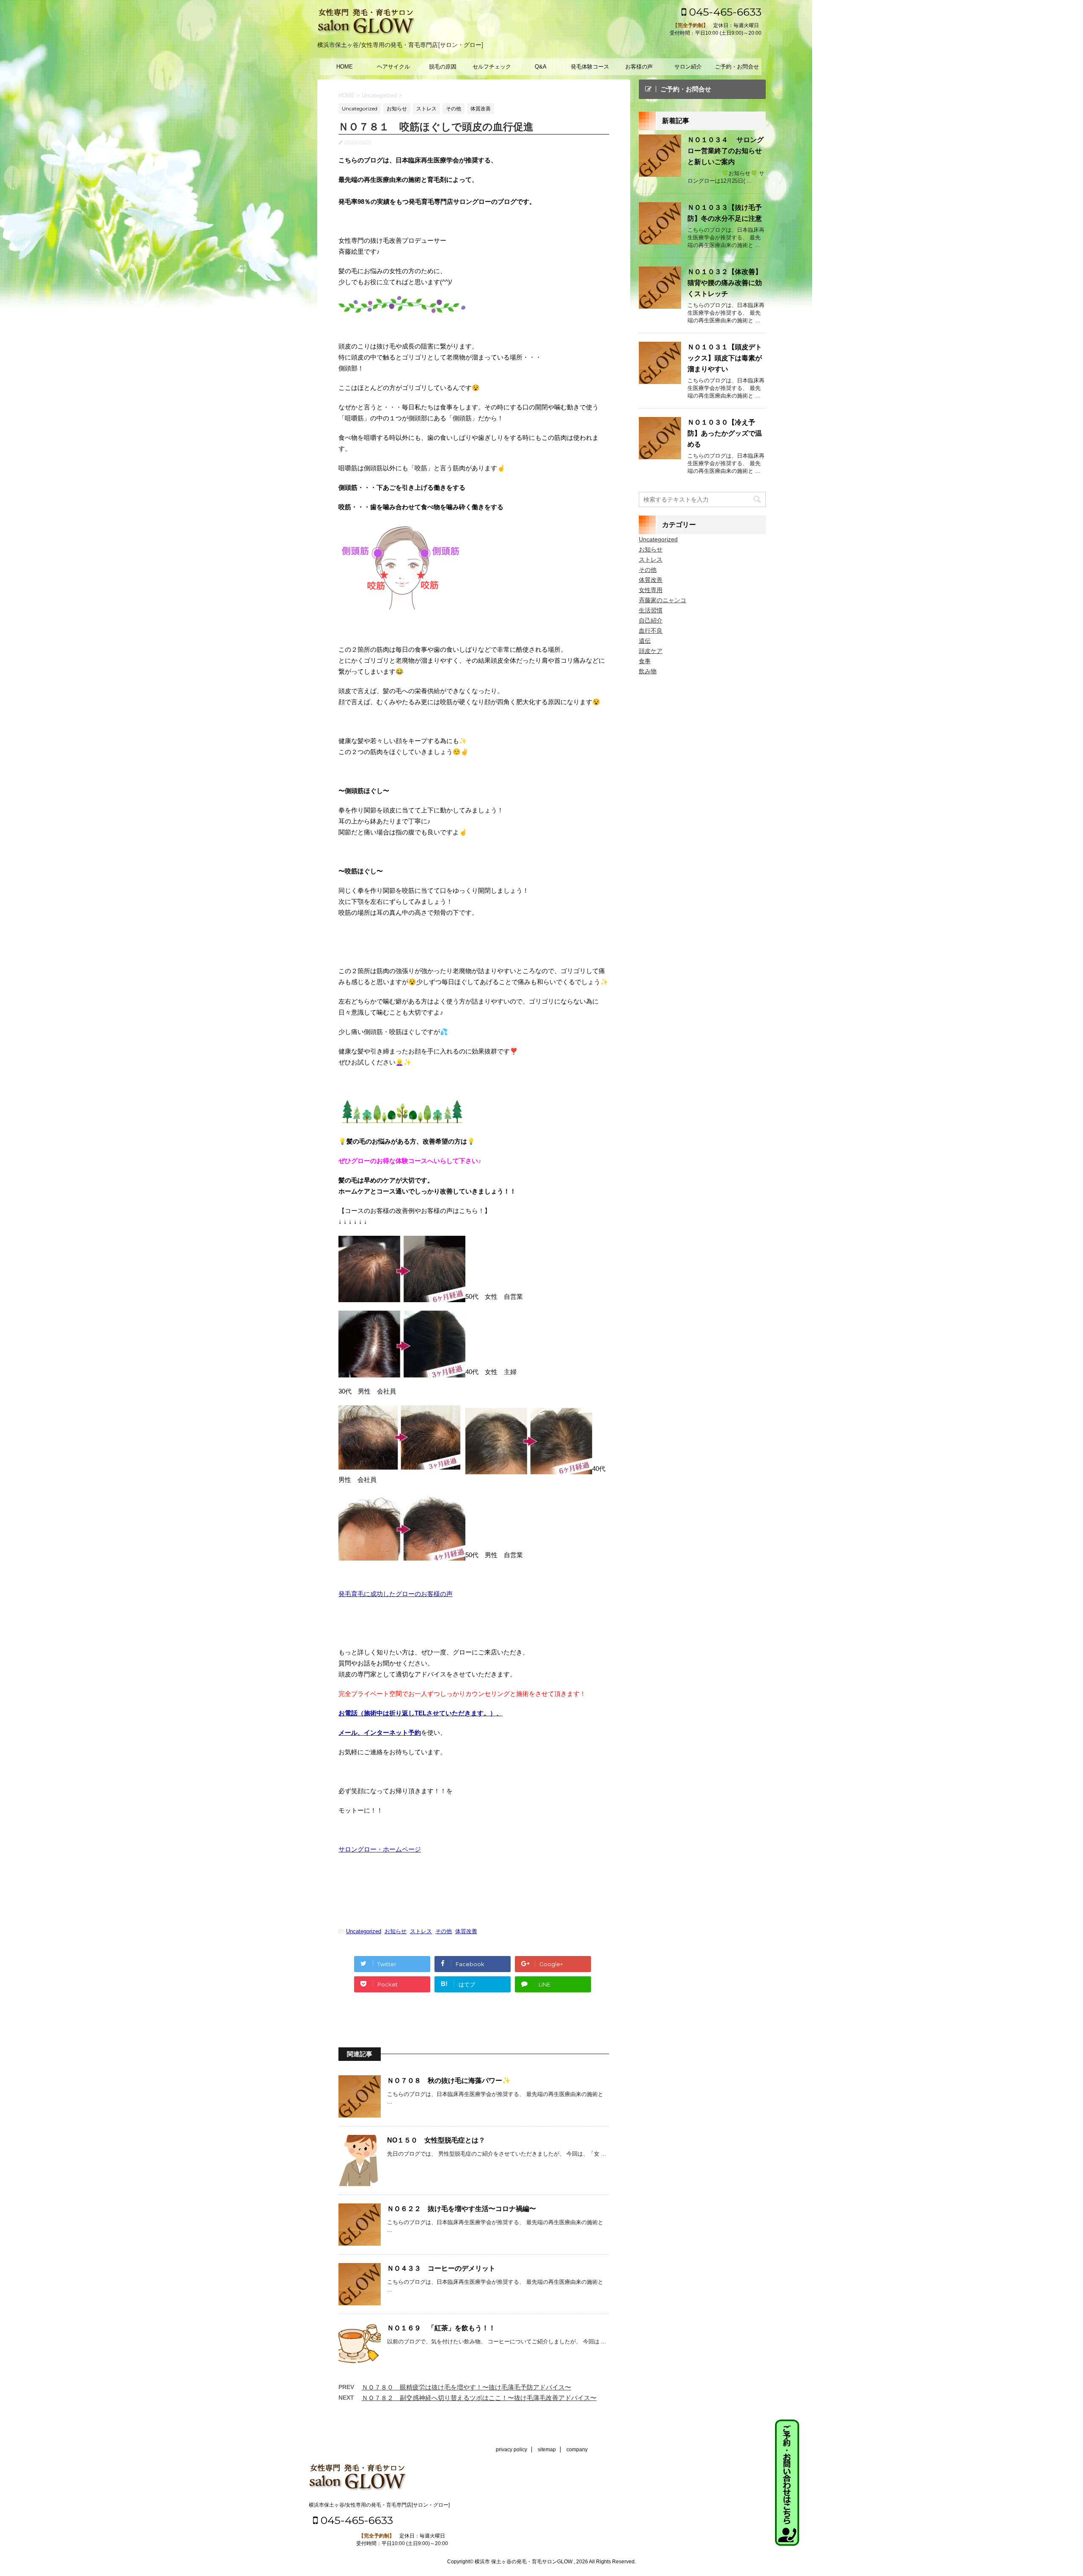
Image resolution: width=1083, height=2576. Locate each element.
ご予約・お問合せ (737, 67)
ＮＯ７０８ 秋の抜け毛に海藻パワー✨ (449, 2081)
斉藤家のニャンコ (662, 600)
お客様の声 (639, 67)
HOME (345, 67)
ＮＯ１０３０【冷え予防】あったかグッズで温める (725, 433)
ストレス (421, 1931)
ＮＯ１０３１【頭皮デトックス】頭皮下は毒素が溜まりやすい (725, 358)
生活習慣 (651, 610)
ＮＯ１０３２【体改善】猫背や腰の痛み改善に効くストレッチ (725, 283)
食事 (645, 661)
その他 (444, 1931)
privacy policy (511, 2450)
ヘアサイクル (393, 67)
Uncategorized (364, 1931)
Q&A (541, 67)
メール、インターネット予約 (380, 1732)
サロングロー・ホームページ (380, 1849)
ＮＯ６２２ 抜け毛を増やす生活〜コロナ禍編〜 (462, 2209)
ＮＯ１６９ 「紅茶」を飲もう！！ (441, 2328)
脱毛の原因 (443, 67)
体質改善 (466, 1931)
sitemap (547, 2450)
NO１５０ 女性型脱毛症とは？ (436, 2140)
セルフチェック (492, 67)
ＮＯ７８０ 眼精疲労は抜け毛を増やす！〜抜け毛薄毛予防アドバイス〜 (466, 2387)
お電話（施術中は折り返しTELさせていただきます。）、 (421, 1713)
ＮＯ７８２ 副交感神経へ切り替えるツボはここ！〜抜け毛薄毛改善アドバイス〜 (479, 2398)
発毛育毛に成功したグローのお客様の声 (396, 1594)
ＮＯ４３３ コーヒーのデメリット (441, 2268)
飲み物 (648, 671)
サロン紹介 (688, 67)
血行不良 (651, 631)
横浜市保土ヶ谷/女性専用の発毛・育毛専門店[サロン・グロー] (379, 2505)
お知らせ (396, 1931)
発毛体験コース (590, 67)
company (577, 2450)
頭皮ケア (651, 651)
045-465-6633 (724, 12)
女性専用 (651, 590)
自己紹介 (651, 620)
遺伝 (645, 641)
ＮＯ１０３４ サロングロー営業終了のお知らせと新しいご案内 (726, 151)
